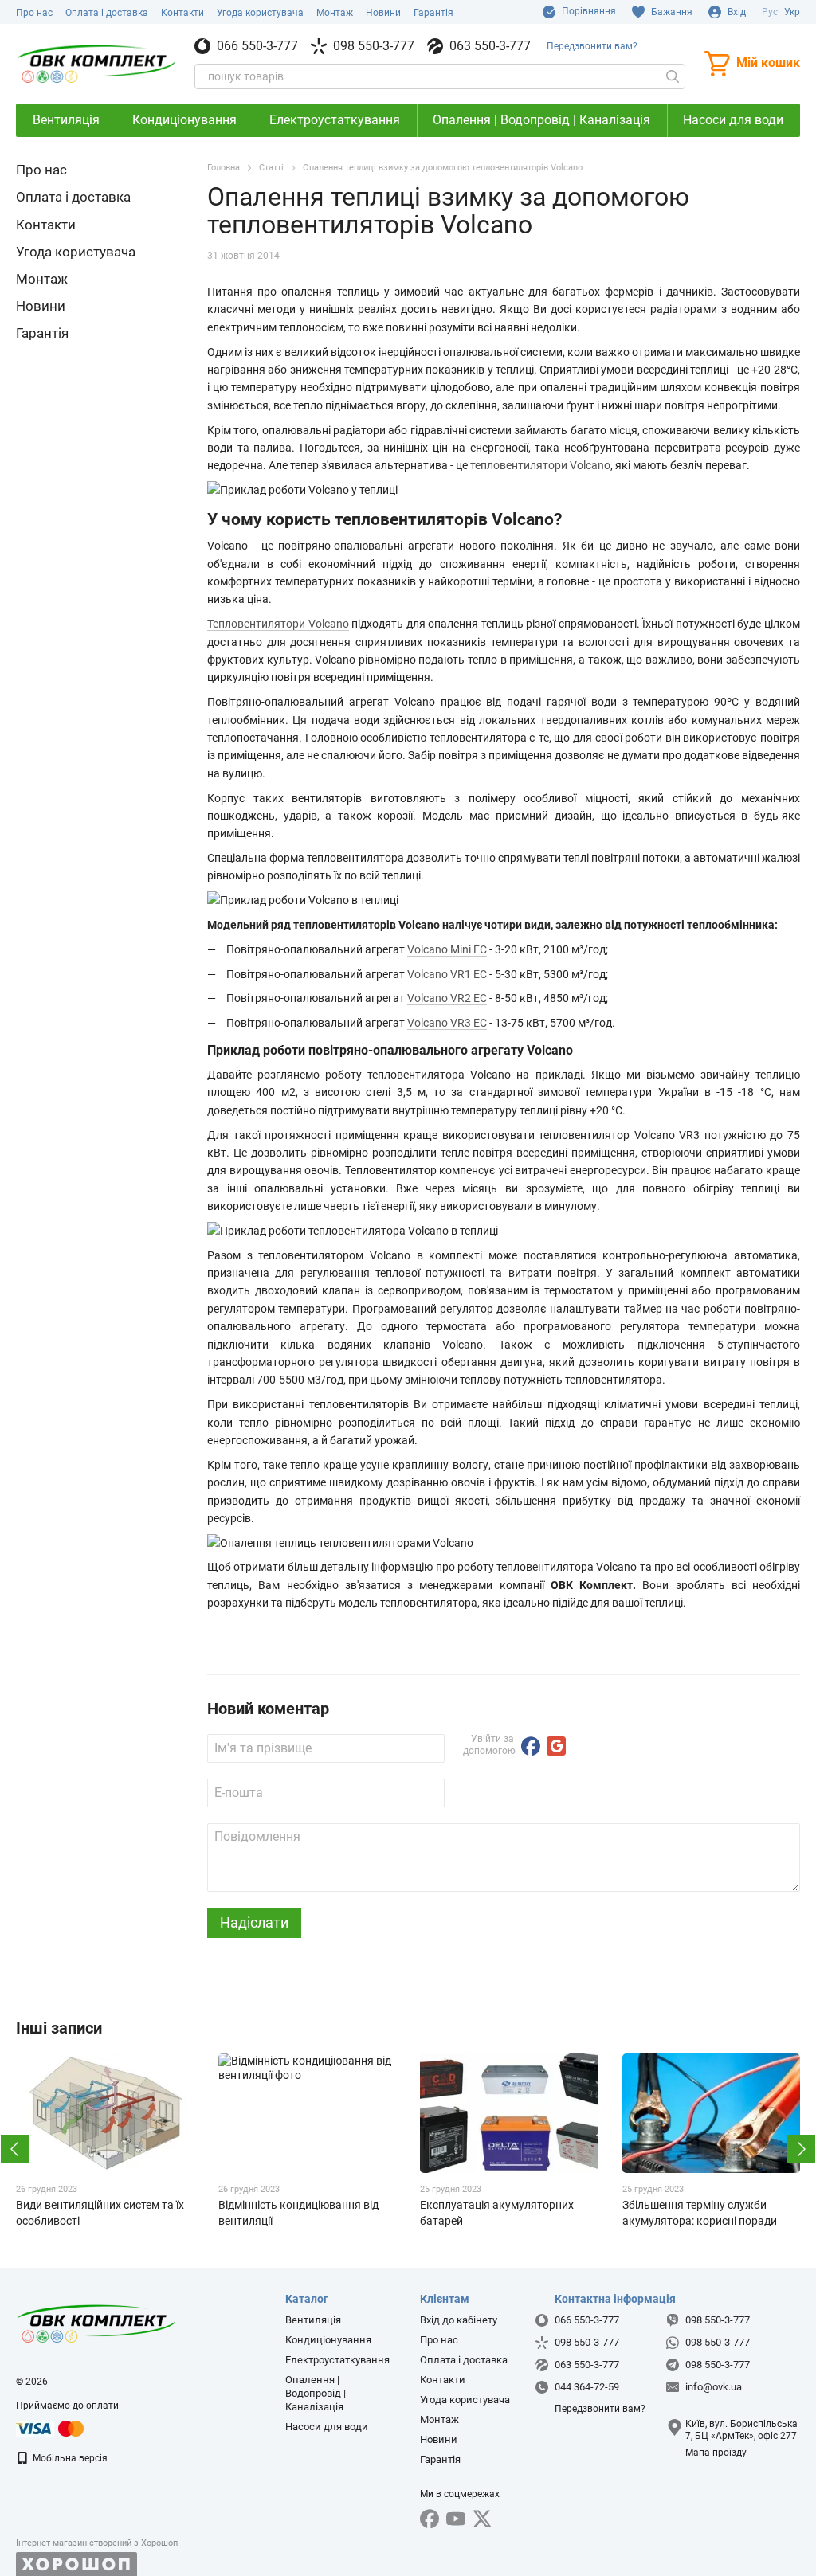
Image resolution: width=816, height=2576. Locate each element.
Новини (383, 13)
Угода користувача (260, 13)
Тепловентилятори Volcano (278, 624)
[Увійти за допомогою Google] (556, 1746)
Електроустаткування (335, 120)
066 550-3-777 (257, 46)
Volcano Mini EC (447, 949)
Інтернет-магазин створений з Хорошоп (97, 2543)
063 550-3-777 (490, 46)
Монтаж (335, 13)
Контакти (182, 13)
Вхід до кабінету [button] (459, 2320)
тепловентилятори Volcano (540, 465)
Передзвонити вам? (592, 46)
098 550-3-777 (374, 46)
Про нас (34, 13)
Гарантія (433, 13)
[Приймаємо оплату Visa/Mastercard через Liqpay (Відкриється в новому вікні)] (51, 2428)
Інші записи (59, 2028)
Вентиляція (66, 120)
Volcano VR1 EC (447, 974)
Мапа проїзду (716, 2453)
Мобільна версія (69, 2458)
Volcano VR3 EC (447, 1023)
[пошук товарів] (673, 76)
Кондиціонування (184, 120)
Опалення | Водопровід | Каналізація (541, 120)
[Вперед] (801, 2149)
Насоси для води (733, 120)
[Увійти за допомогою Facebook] (531, 1746)
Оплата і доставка (107, 13)
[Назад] (15, 2149)
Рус (770, 12)
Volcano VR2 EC (447, 998)
